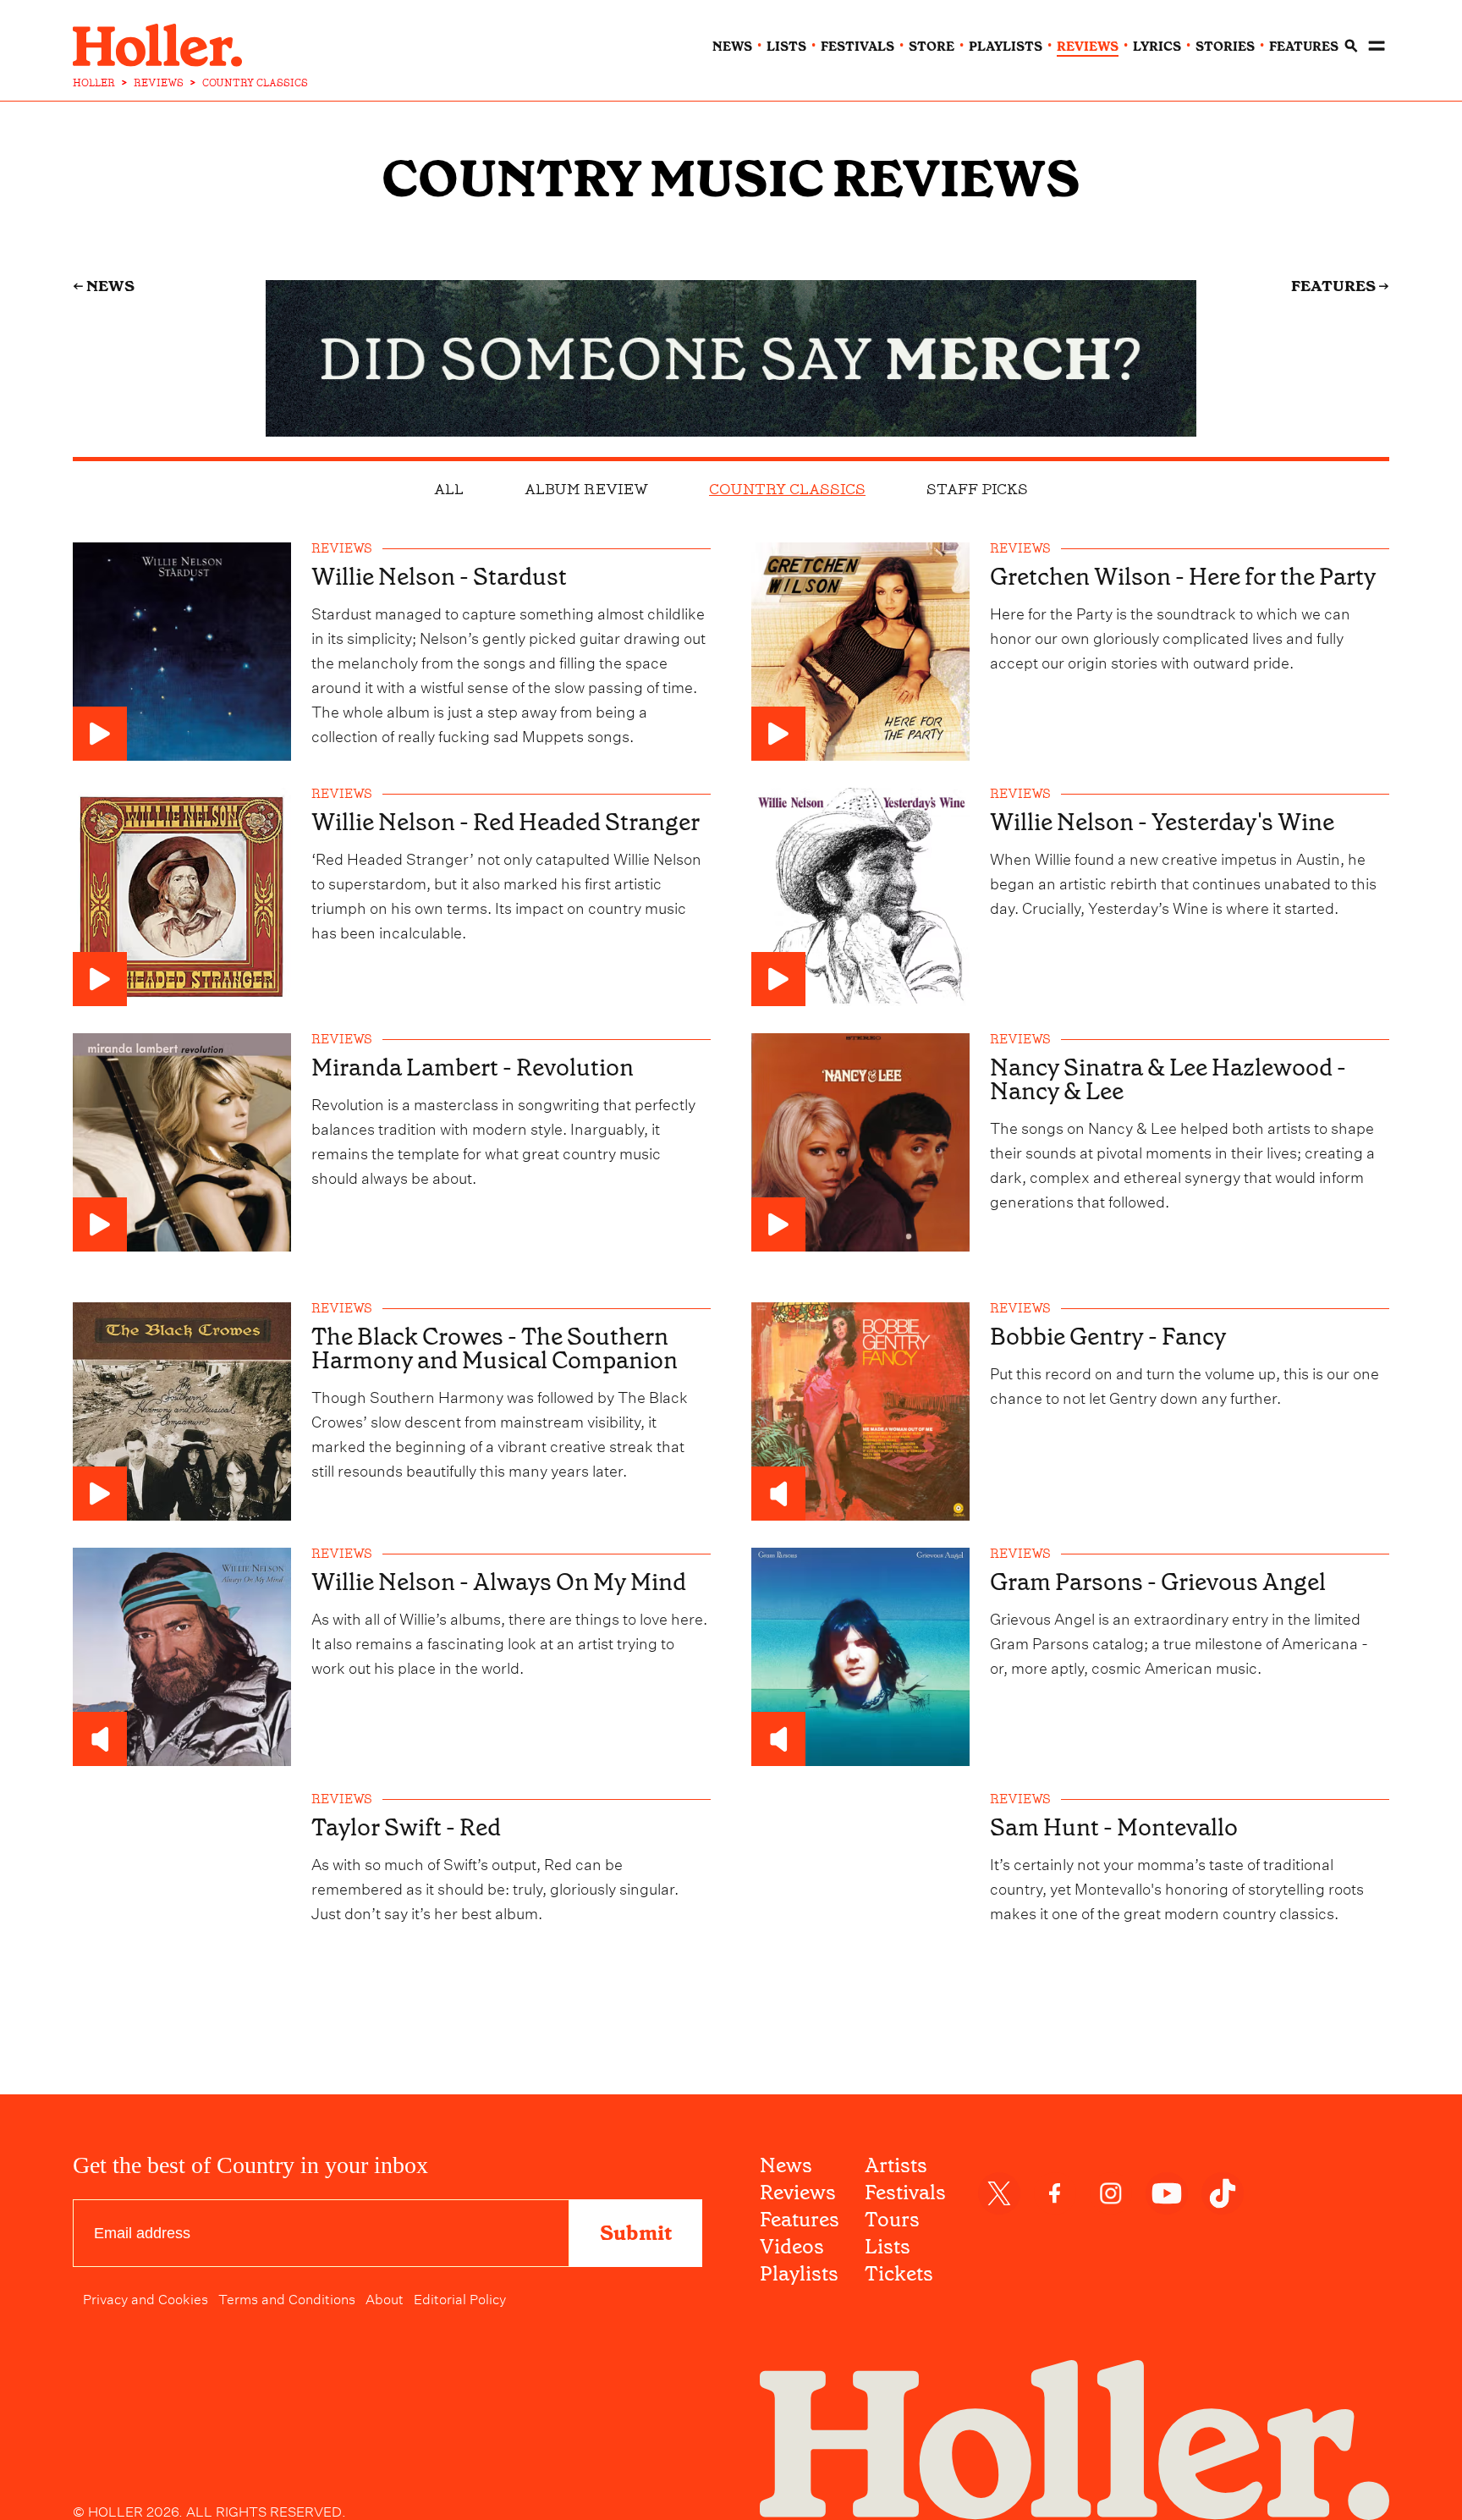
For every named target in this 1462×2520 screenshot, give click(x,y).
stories (1225, 47)
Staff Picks (977, 489)
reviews (1088, 47)
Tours (892, 2220)
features (1304, 47)
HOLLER (94, 83)
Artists (896, 2165)
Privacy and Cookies (146, 2297)
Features (800, 2220)
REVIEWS (159, 83)
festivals (857, 47)
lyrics (1157, 47)
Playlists (799, 2274)
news (732, 47)
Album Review (586, 489)
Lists (888, 2247)
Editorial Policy (460, 2297)
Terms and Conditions (287, 2297)
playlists (1006, 47)
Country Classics (787, 489)
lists (786, 47)
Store (932, 47)
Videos (792, 2247)
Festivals (905, 2193)
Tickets (899, 2274)
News (786, 2165)
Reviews (798, 2193)
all (449, 489)
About (385, 2297)
